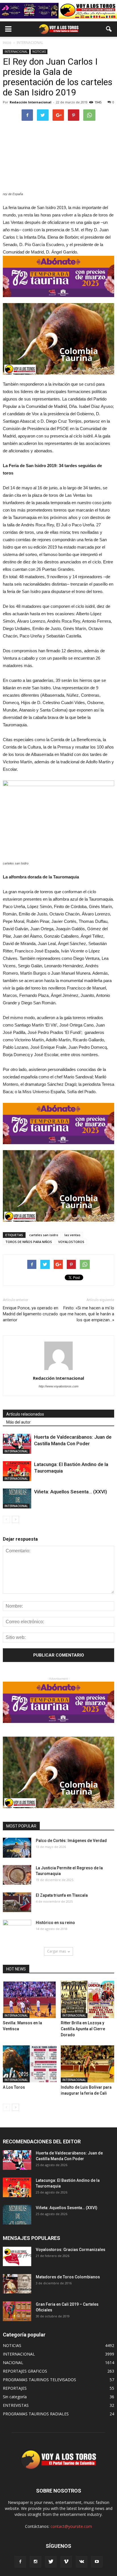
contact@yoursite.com (71, 2526)
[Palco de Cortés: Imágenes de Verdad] (17, 1848)
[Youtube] (97, 2562)
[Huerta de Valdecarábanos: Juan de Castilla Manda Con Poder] (17, 1444)
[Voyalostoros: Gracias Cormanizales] (17, 2257)
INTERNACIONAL (16, 52)
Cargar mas (57, 1951)
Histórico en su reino (55, 1923)
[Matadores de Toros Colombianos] (17, 2284)
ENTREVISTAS (16, 2405)
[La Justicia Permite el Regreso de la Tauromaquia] (17, 1875)
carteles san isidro (44, 1235)
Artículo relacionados (25, 1414)
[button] (109, 29)
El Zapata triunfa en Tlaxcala (62, 1895)
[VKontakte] (82, 2562)
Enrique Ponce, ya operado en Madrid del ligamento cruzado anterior (31, 1314)
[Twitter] (51, 2562)
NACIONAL (13, 2363)
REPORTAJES (15, 2388)
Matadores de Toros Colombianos (68, 2277)
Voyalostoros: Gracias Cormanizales (71, 2250)
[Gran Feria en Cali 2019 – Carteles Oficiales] (17, 2311)
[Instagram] (35, 2562)
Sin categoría (15, 2397)
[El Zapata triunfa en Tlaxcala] (17, 1902)
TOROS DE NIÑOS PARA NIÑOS (29, 1242)
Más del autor (18, 1422)
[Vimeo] (66, 2562)
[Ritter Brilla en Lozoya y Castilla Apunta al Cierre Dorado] (88, 1999)
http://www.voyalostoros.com (58, 1386)
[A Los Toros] (30, 2064)
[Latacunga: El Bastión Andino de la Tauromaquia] (17, 1471)
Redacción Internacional (31, 102)
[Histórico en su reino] (17, 1930)
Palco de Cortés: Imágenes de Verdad (71, 1841)
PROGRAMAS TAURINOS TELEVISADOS (39, 2380)
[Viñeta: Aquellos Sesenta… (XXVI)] (17, 1498)
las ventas (72, 1235)
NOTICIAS (39, 52)
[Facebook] (20, 2562)
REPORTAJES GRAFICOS (25, 2371)
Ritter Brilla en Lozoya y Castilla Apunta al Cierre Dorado (83, 2029)
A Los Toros (14, 2087)
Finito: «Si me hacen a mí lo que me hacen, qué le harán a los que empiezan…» (87, 1314)
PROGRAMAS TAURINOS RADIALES (36, 2414)
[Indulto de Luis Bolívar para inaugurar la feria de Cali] (88, 2064)
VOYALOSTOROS (71, 1242)
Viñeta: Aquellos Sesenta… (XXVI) (71, 1492)
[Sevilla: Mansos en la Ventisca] (30, 1999)
